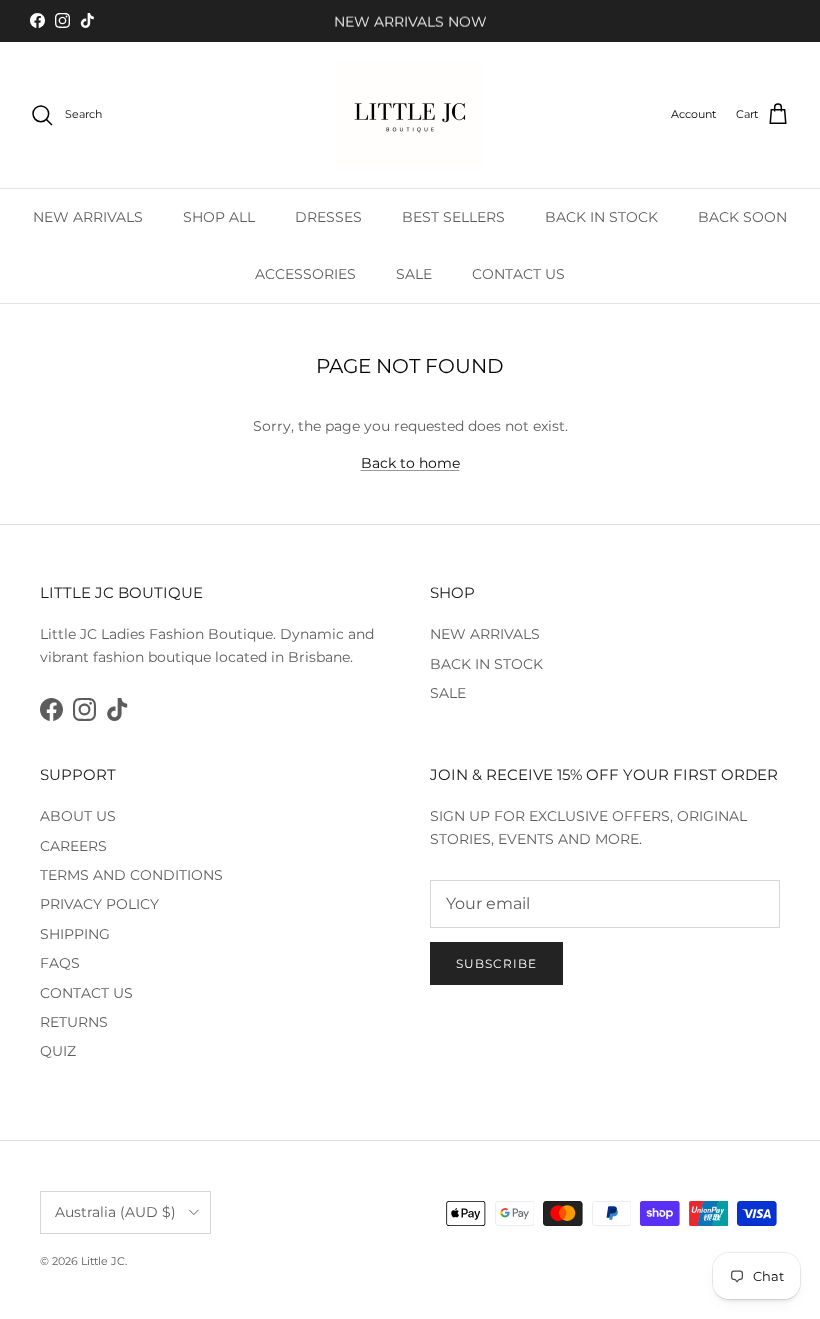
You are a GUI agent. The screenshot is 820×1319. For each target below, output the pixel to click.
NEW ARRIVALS (88, 217)
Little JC (103, 1261)
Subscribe (496, 963)
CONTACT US (518, 274)
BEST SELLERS (453, 217)
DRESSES (328, 217)
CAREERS (73, 846)
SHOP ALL (219, 217)
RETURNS (74, 1022)
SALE (414, 274)
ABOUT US (78, 816)
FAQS (60, 963)
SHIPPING (75, 934)
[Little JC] (410, 115)
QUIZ (58, 1051)
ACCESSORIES (305, 274)
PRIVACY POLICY (99, 904)
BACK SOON (742, 217)
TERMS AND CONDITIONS (131, 875)
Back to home (410, 463)
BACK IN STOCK (601, 217)
